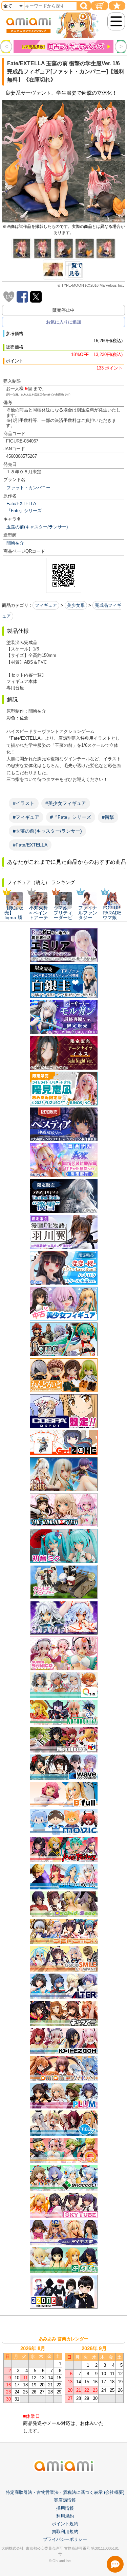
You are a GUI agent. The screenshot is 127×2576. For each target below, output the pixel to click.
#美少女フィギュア (66, 803)
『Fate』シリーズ (24, 511)
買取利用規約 (65, 2532)
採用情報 (65, 2508)
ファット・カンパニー (28, 488)
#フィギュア (26, 817)
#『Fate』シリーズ (71, 817)
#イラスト (24, 803)
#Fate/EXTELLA (30, 845)
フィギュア (46, 605)
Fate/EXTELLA (21, 504)
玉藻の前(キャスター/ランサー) (37, 527)
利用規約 (65, 2516)
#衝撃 (108, 817)
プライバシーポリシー (65, 2539)
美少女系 (76, 605)
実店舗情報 (65, 2500)
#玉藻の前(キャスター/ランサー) (47, 831)
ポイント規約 (65, 2524)
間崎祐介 (15, 543)
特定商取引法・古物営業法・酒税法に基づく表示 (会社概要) (65, 2492)
